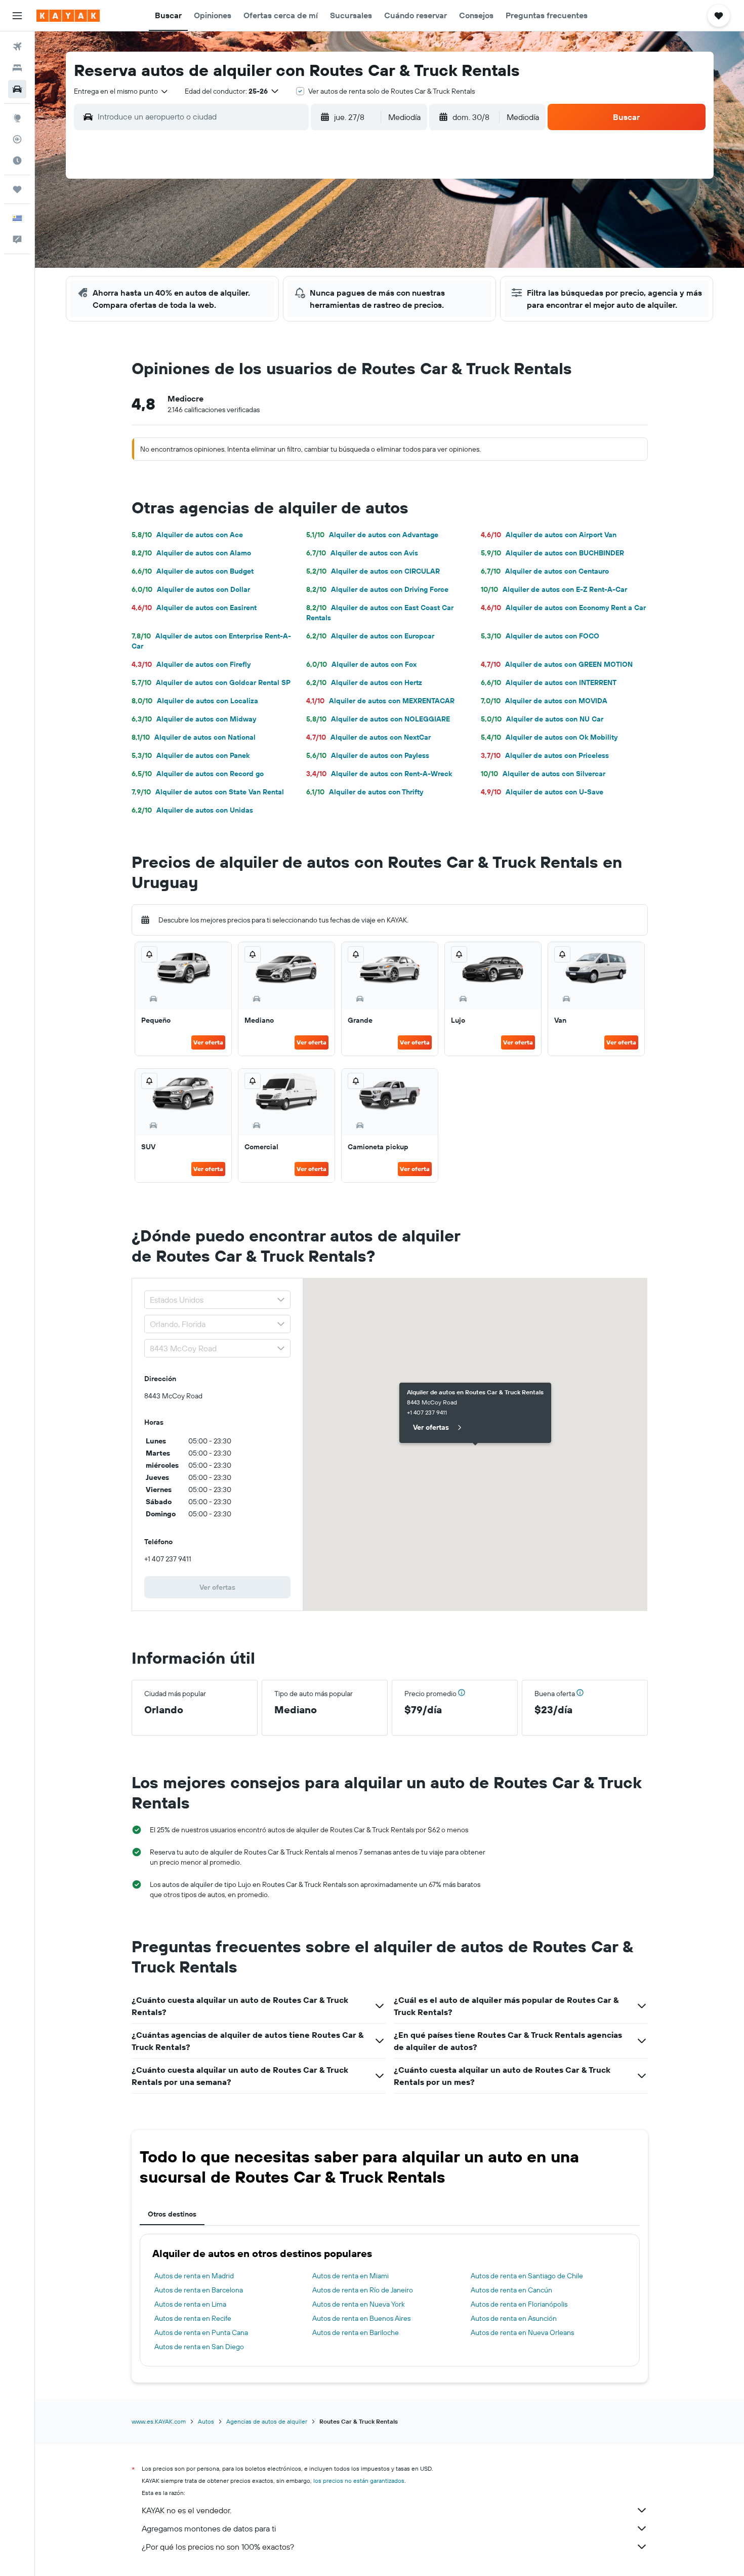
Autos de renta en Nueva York (359, 2304)
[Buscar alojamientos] (17, 68)
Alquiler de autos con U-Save (542, 792)
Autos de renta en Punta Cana (201, 2332)
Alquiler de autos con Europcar (370, 636)
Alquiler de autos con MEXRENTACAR (380, 701)
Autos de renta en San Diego (199, 2347)
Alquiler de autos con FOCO (540, 636)
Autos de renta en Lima (190, 2304)
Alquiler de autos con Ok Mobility (549, 737)
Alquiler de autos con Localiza (195, 701)
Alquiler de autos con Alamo (191, 553)
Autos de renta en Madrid (194, 2276)
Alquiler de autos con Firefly (191, 664)
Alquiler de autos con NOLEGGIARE (378, 719)
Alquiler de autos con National (194, 737)
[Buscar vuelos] (17, 47)
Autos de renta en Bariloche (356, 2332)
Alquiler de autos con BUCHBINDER (552, 553)
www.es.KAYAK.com (159, 2421)
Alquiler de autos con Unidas (192, 810)
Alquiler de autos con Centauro (545, 571)
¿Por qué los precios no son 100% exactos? (218, 2547)
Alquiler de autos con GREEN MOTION (557, 664)
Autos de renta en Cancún (511, 2290)
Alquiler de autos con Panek (191, 755)
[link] (218, 1587)
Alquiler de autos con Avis (362, 553)
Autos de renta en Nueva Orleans (522, 2332)
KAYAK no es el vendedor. (187, 2510)
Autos (206, 2421)
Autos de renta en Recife (193, 2318)
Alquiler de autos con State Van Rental (208, 792)
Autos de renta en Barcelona (199, 2290)
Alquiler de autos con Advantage (372, 535)
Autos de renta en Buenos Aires (361, 2318)
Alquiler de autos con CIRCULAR (373, 571)
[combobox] (121, 91)
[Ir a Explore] (17, 118)
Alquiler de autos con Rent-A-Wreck (379, 774)
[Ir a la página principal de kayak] (68, 16)
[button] (17, 16)
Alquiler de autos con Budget (193, 571)
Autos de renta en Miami (350, 2276)
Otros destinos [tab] (172, 2214)
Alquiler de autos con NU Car (542, 719)
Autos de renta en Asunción (514, 2318)
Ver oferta (208, 1042)
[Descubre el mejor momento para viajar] (17, 160)
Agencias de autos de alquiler (267, 2421)
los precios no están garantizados (359, 2481)
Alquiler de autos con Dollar (191, 589)
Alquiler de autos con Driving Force (377, 589)
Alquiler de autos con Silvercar (543, 774)
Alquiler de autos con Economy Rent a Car (563, 608)
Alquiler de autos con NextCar (368, 737)
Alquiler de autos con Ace (187, 535)
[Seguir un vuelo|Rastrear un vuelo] (17, 139)
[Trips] (17, 189)
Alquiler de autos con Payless (368, 755)
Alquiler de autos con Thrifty (365, 792)
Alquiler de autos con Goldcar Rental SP (211, 682)
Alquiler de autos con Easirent (194, 608)
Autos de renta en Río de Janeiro (363, 2290)
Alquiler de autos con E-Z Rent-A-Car (554, 589)
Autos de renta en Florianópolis (519, 2304)
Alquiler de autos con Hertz (364, 682)
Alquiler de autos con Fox (361, 664)
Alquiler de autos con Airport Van (549, 535)
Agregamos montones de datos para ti (209, 2528)
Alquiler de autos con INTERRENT (549, 682)
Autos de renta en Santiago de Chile (527, 2276)
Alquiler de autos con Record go (198, 774)
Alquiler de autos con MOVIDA (544, 701)
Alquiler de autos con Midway (194, 719)
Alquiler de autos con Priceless (545, 755)
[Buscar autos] (17, 89)
